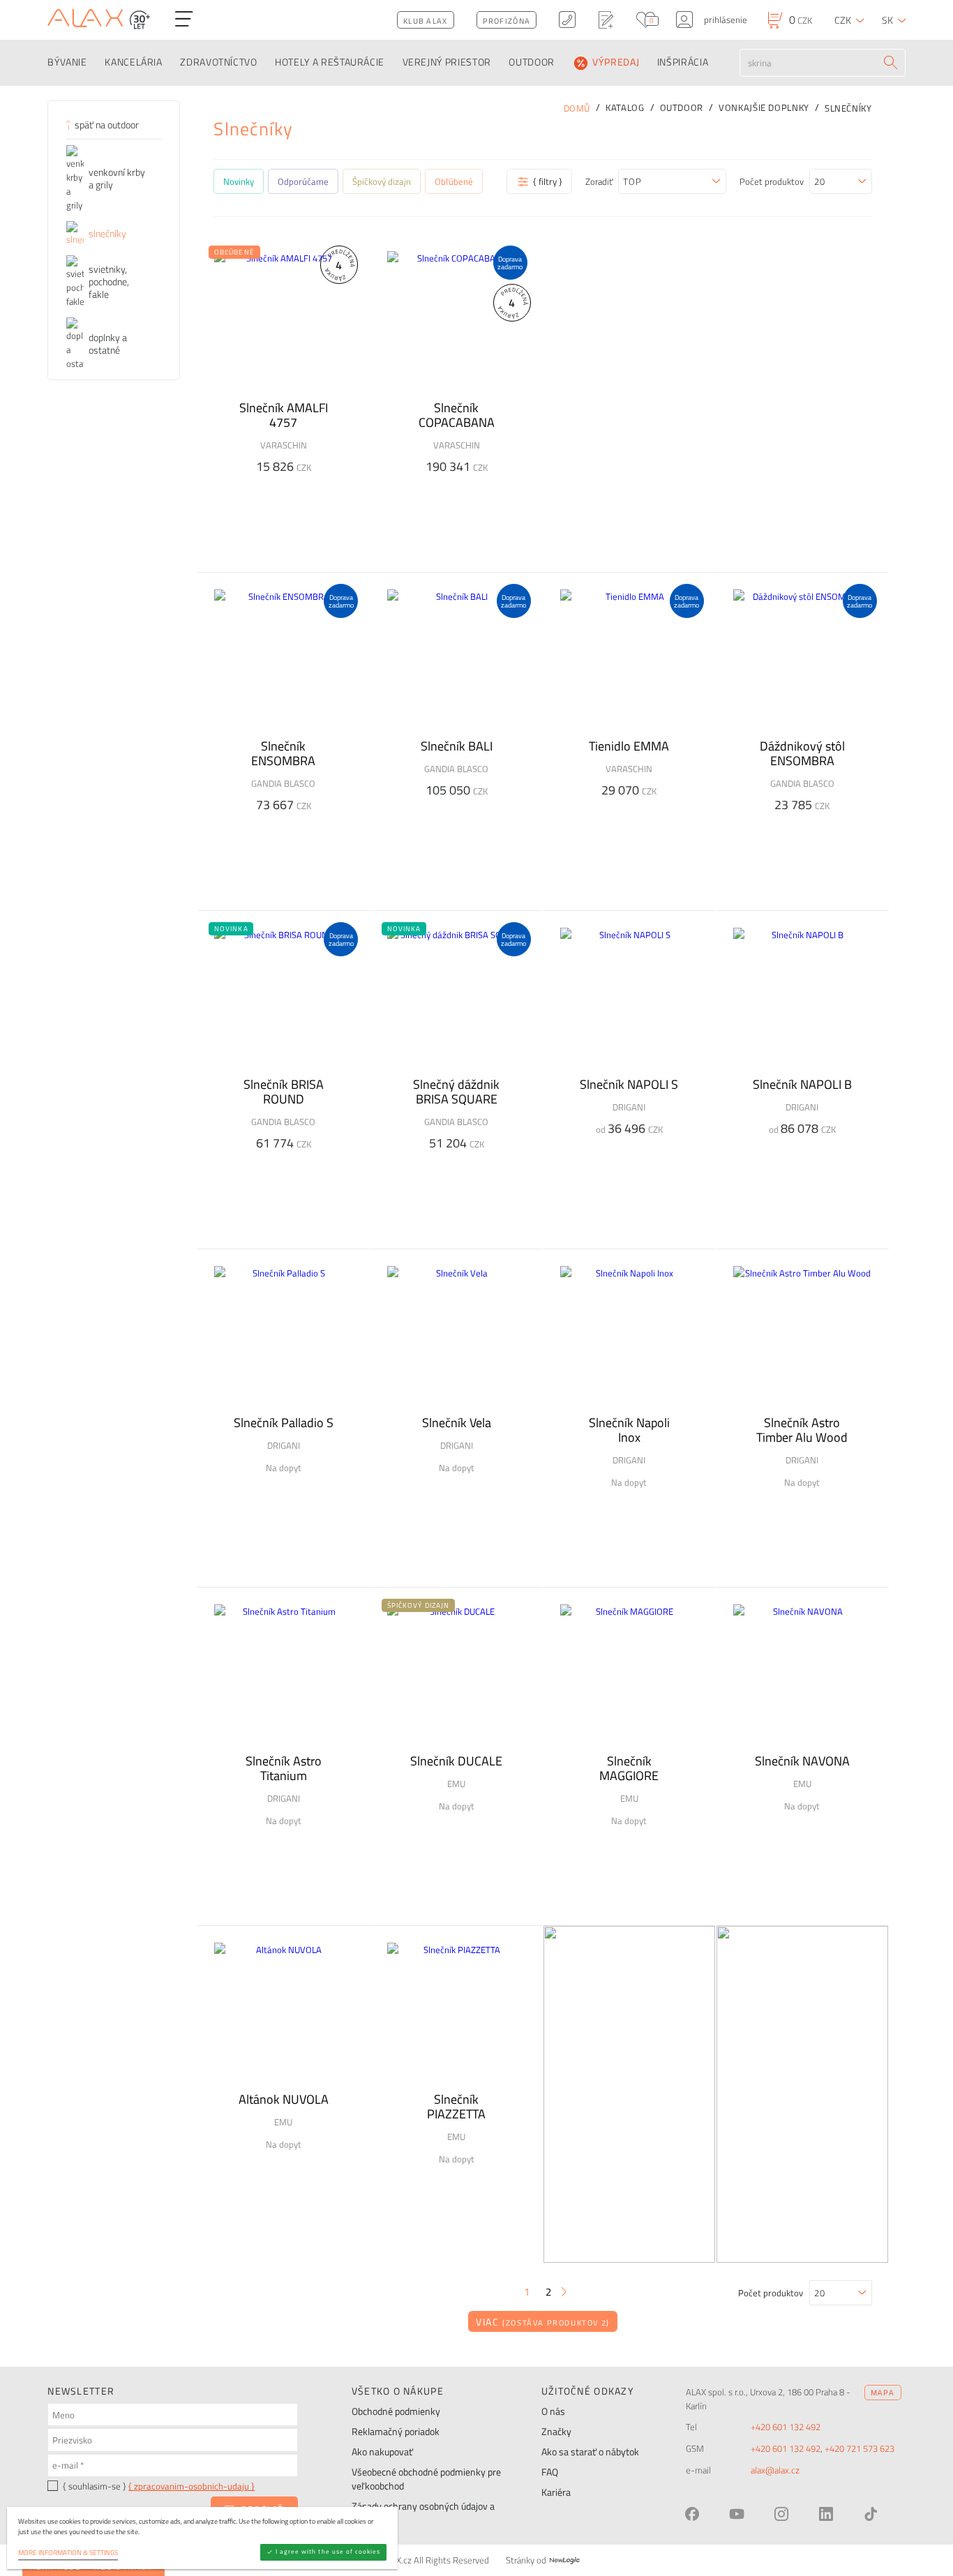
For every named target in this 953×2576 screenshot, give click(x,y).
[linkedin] (826, 2514)
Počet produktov (772, 181)
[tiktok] (871, 2514)
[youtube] (737, 2514)
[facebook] (692, 2514)
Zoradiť (599, 181)
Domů (577, 108)
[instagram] (781, 2514)
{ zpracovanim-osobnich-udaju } (192, 2486)
